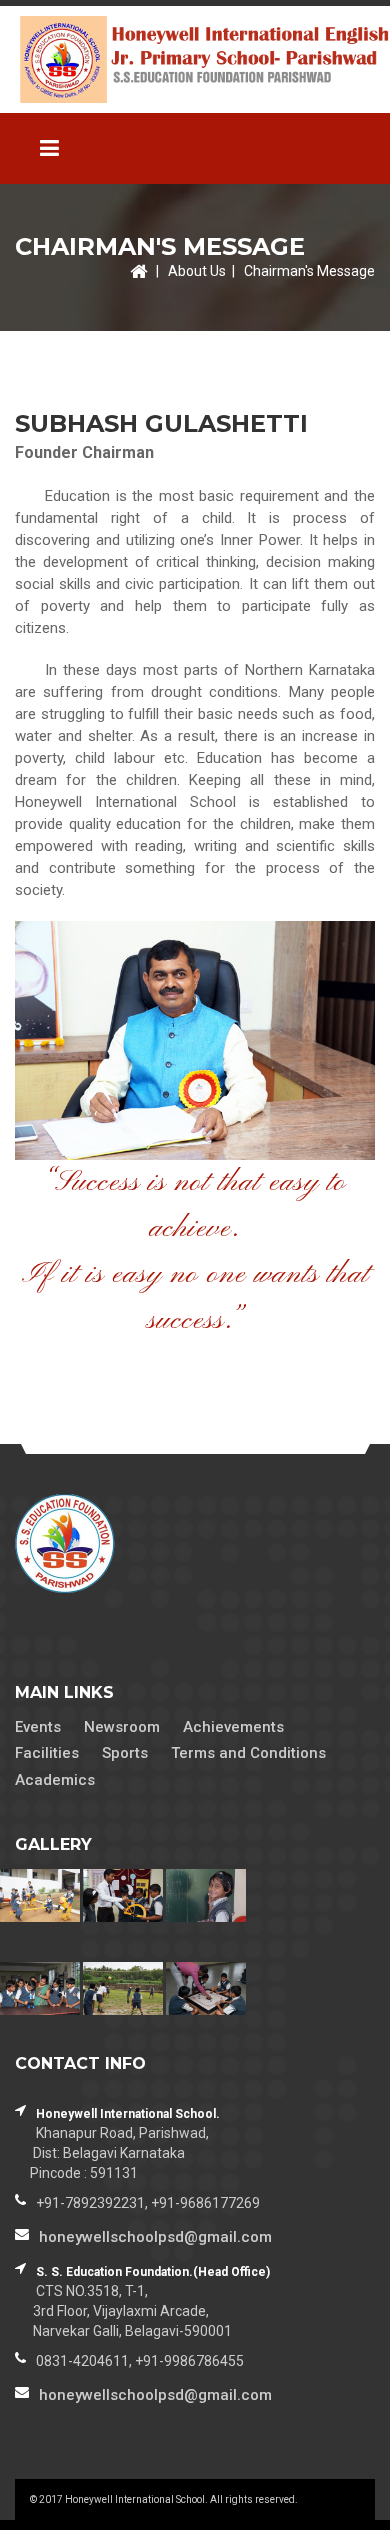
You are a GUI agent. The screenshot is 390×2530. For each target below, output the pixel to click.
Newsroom (122, 1727)
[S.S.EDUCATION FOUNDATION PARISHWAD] (195, 59)
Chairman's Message (309, 271)
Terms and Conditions (248, 1753)
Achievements (233, 1727)
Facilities (47, 1753)
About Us (197, 271)
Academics (55, 1780)
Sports (125, 1753)
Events (38, 1727)
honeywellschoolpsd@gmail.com (155, 2237)
